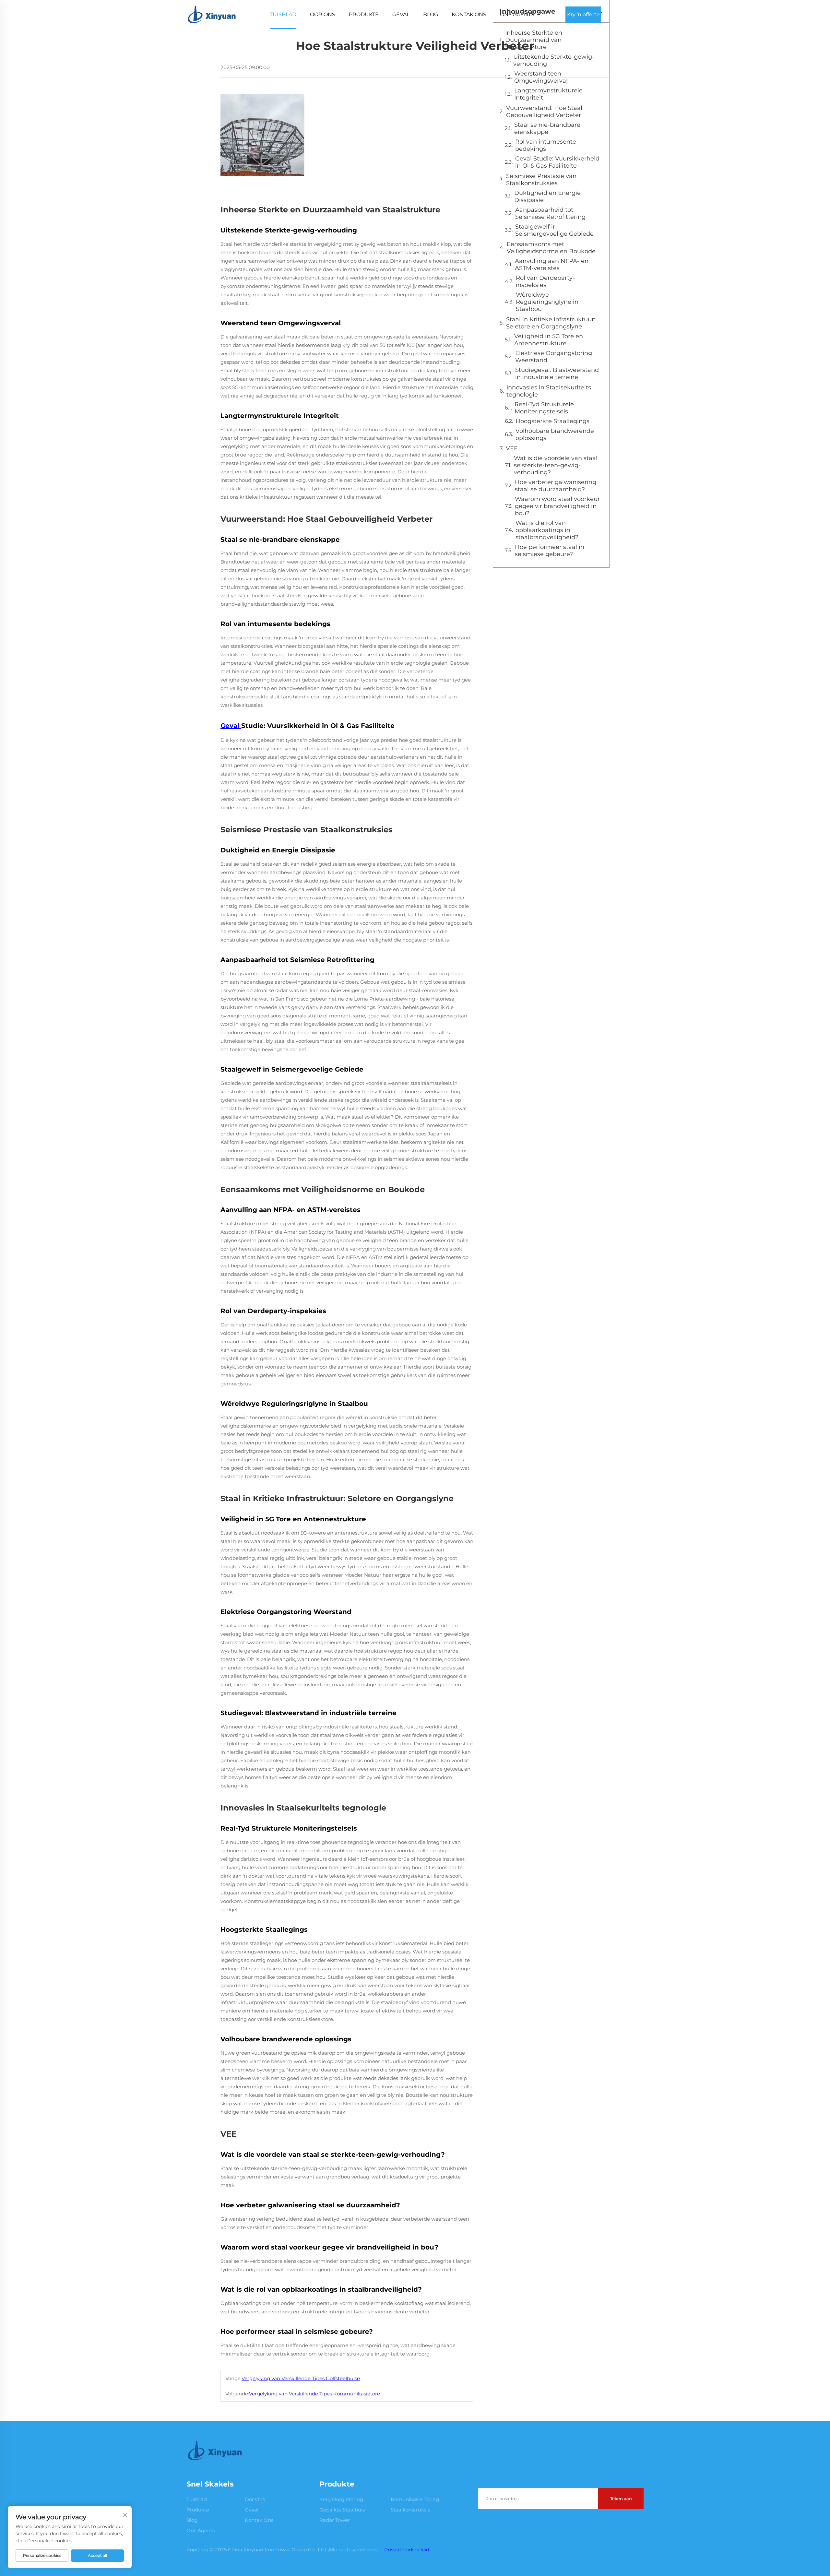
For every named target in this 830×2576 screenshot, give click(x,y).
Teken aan (621, 2499)
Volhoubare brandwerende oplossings (555, 434)
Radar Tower (335, 2520)
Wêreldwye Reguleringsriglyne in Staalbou (547, 302)
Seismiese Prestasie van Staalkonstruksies (541, 180)
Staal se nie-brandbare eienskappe (547, 128)
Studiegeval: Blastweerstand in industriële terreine (557, 374)
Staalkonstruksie (411, 2510)
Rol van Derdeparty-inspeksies (545, 281)
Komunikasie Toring (415, 2499)
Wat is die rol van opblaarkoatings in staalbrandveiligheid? (547, 530)
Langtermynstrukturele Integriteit (548, 94)
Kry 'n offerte (583, 14)
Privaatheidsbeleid (407, 2550)
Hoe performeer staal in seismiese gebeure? (550, 551)
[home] (212, 14)
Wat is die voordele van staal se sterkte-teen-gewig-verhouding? (556, 465)
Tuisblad (283, 14)
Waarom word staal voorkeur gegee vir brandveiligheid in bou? (557, 506)
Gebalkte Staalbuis (342, 2510)
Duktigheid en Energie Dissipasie (547, 196)
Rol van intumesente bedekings (546, 145)
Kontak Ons (469, 14)
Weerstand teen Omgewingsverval (541, 77)
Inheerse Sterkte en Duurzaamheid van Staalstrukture (534, 40)
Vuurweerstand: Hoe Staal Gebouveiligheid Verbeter (544, 112)
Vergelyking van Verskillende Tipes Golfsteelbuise (301, 2378)
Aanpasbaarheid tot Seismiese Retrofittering (550, 213)
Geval (401, 14)
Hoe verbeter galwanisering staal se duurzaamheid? (556, 486)
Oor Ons (323, 14)
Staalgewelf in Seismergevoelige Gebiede (554, 230)
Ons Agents (517, 14)
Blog (431, 14)
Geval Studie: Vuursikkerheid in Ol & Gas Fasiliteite (557, 162)
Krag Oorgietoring (341, 2499)
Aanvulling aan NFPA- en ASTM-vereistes (552, 265)
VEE (512, 448)
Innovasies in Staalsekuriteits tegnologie (549, 391)
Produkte (364, 14)
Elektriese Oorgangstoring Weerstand (554, 357)
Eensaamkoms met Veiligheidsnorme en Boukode (551, 248)
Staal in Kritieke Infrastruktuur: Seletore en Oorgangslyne (551, 323)
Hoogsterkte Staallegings (552, 421)
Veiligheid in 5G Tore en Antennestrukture (549, 340)
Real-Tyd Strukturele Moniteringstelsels (544, 408)
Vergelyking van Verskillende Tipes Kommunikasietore (314, 2394)
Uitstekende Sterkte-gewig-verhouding (554, 60)
